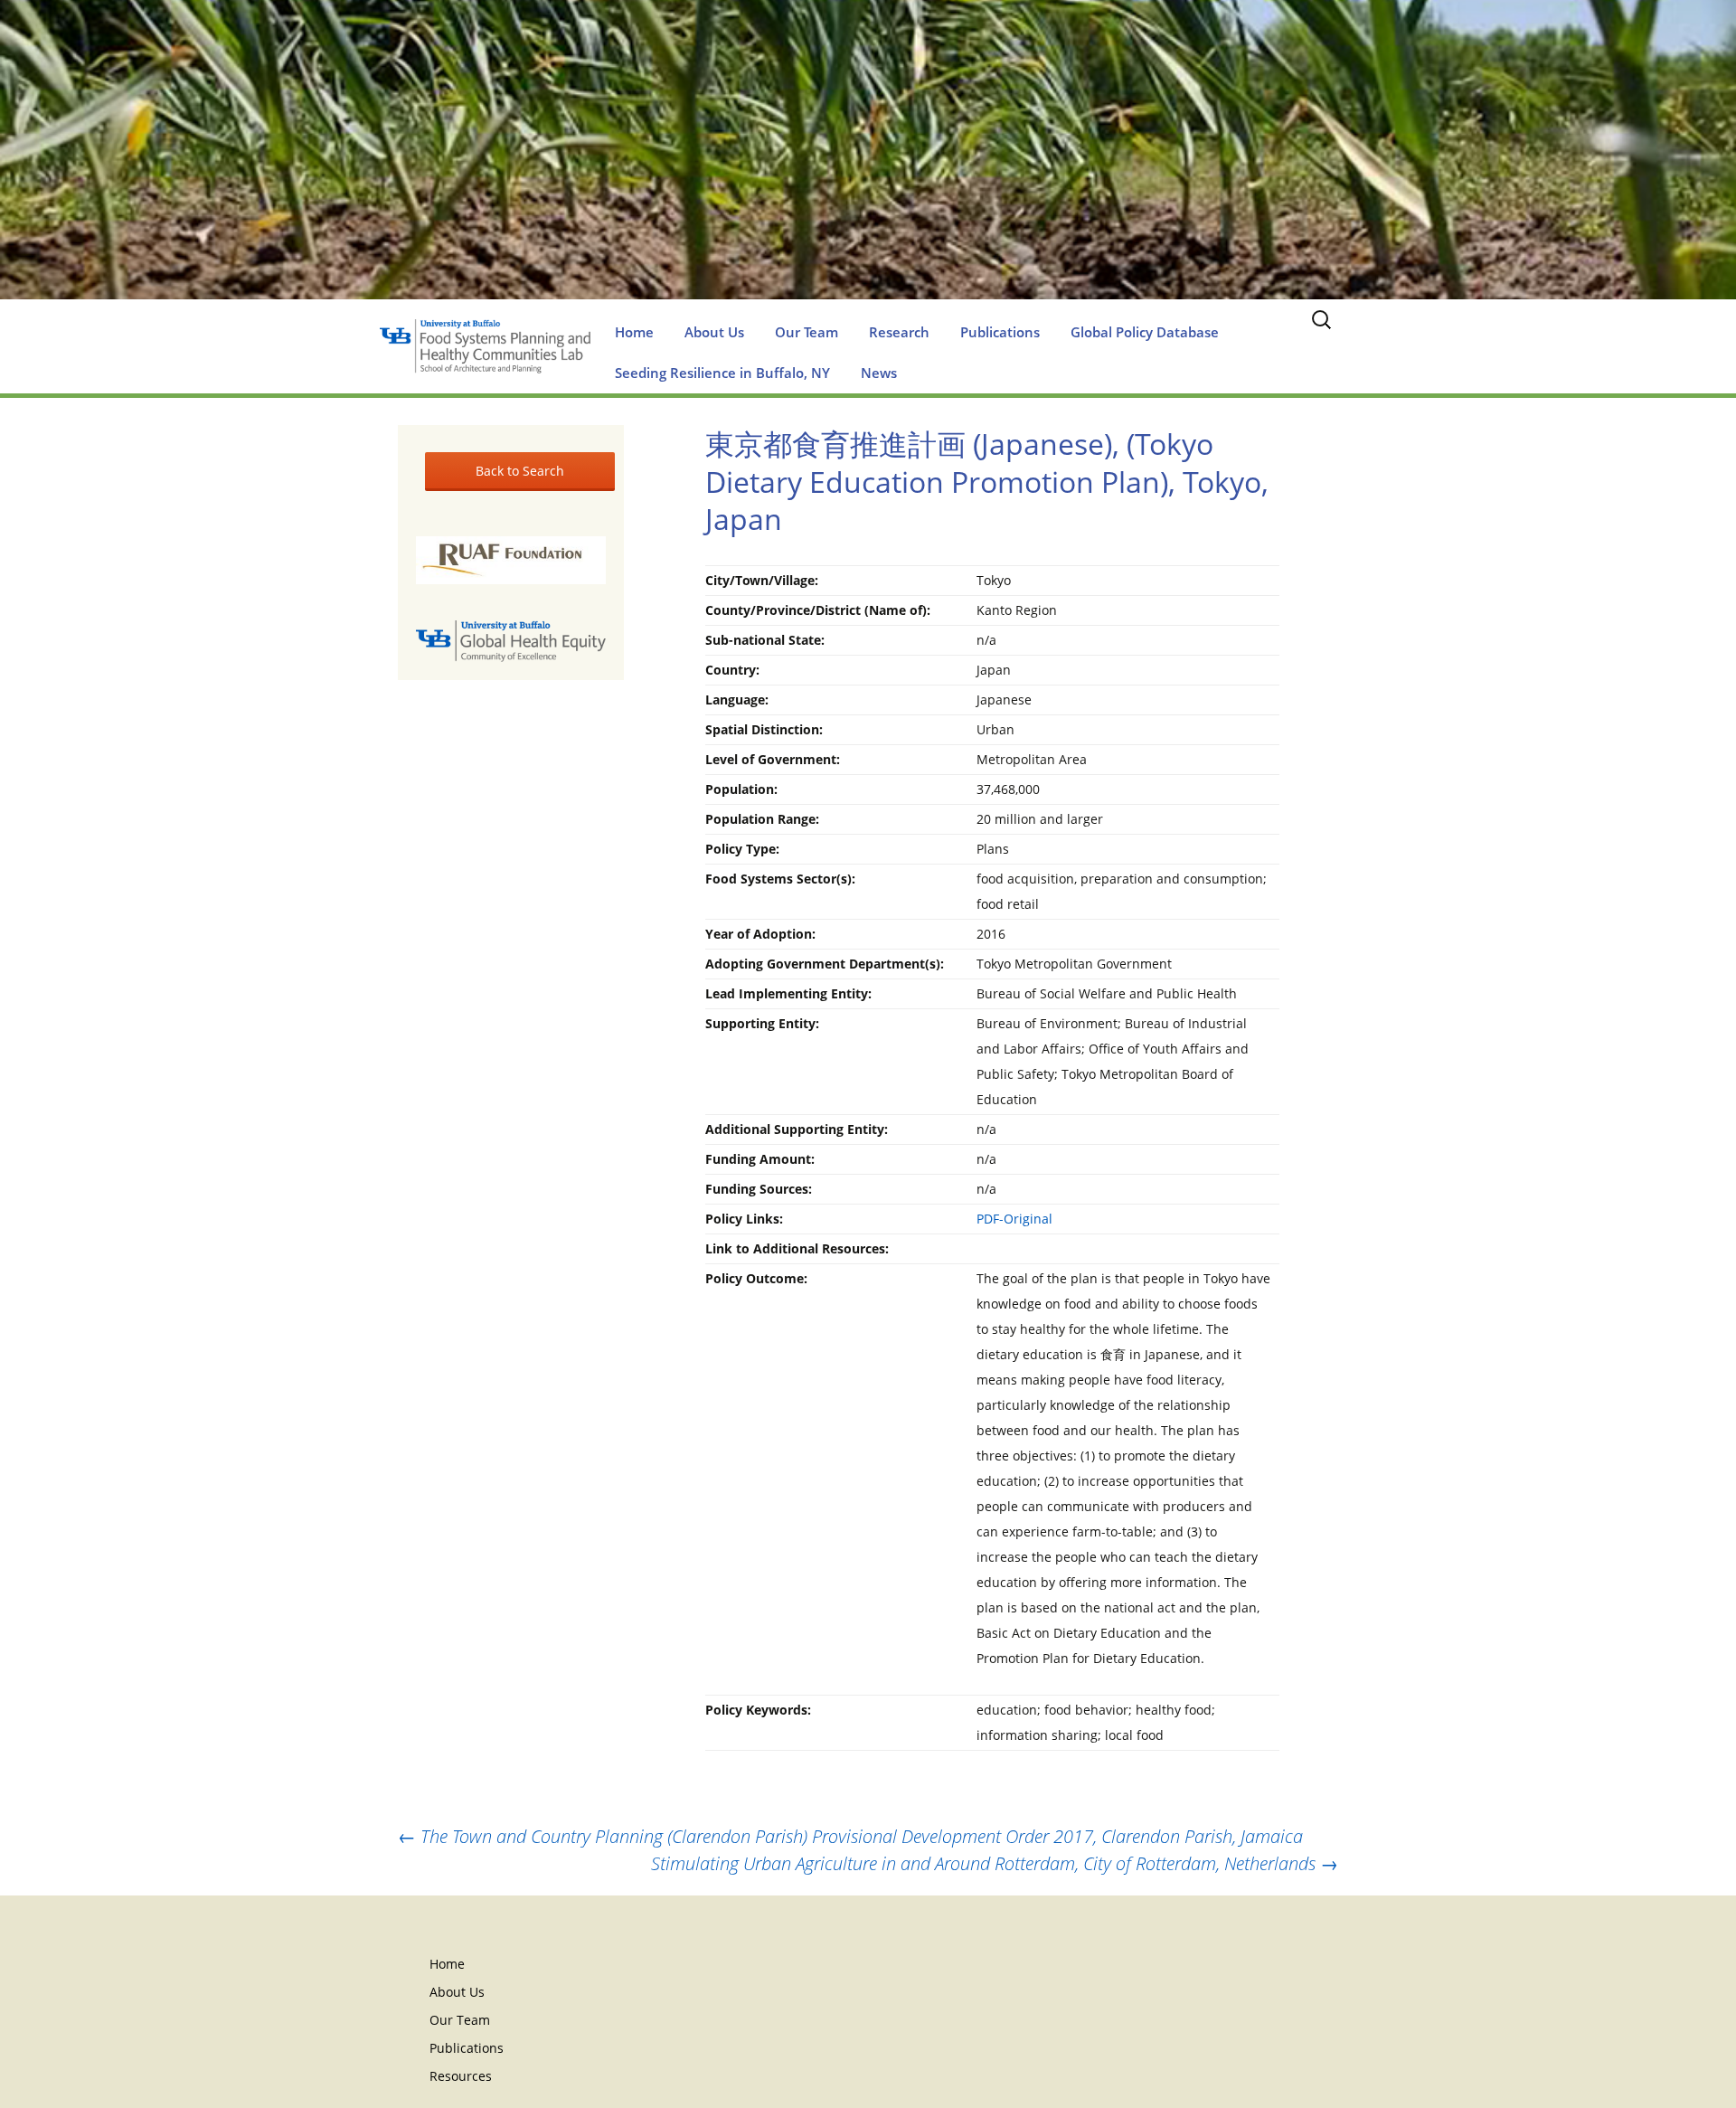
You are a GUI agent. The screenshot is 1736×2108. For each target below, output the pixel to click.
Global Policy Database (1145, 332)
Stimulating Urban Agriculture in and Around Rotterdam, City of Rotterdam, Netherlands (995, 1863)
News (879, 373)
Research (899, 332)
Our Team (807, 332)
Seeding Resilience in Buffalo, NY (722, 373)
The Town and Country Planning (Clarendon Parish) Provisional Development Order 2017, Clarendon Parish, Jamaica (850, 1836)
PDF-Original (1014, 1219)
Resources (461, 2076)
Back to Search (520, 471)
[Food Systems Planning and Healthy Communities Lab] (868, 168)
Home (634, 332)
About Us (714, 332)
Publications (1000, 332)
